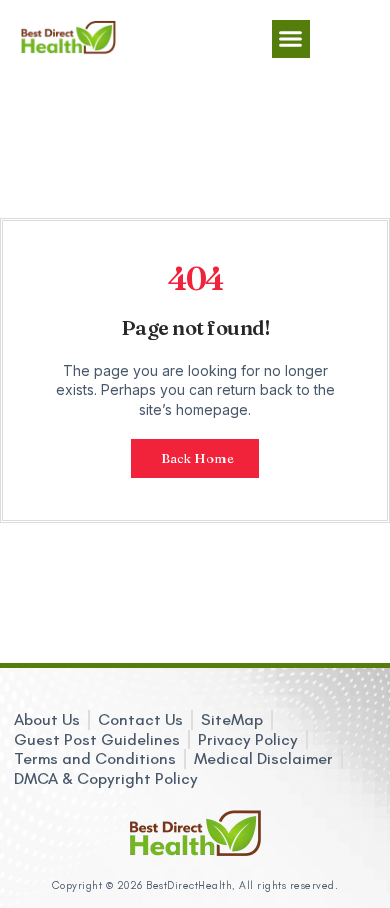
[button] (291, 39)
